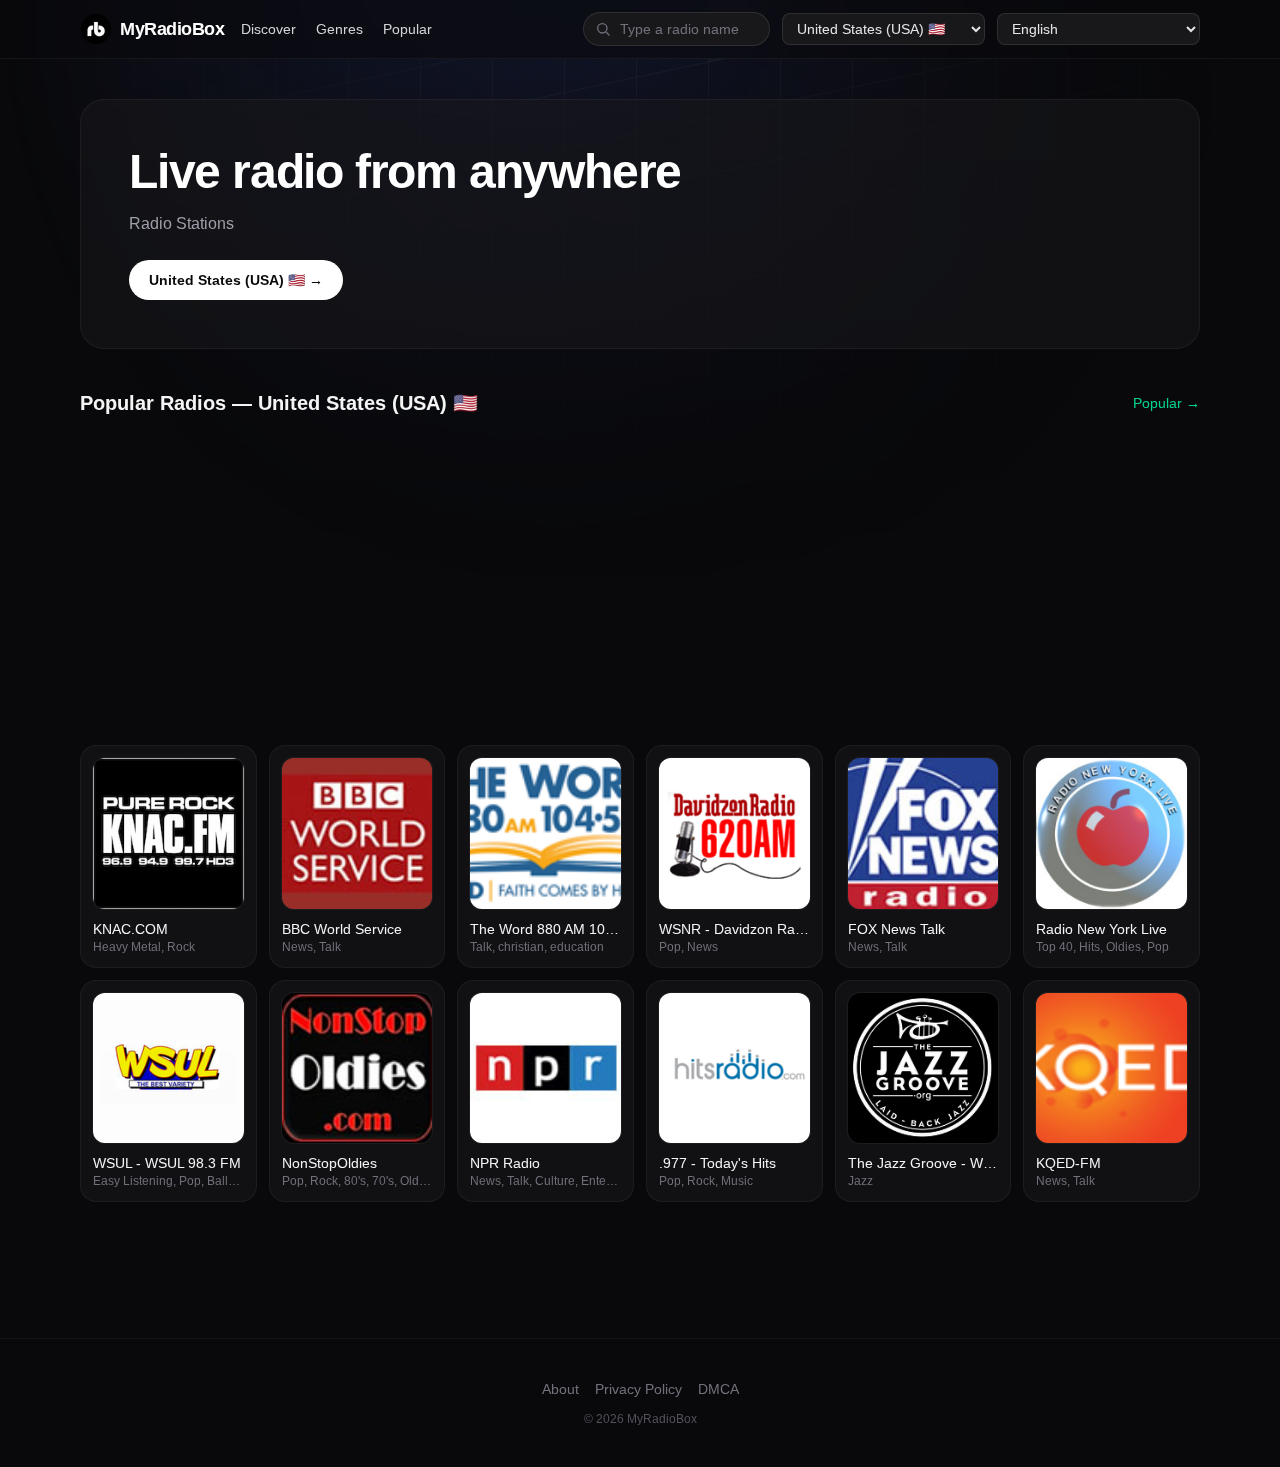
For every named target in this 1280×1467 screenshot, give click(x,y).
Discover (268, 29)
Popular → (1166, 403)
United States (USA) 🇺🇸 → (236, 280)
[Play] (218, 784)
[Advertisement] (640, 573)
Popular (407, 29)
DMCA (718, 1389)
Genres (339, 29)
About (560, 1389)
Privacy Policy (638, 1389)
